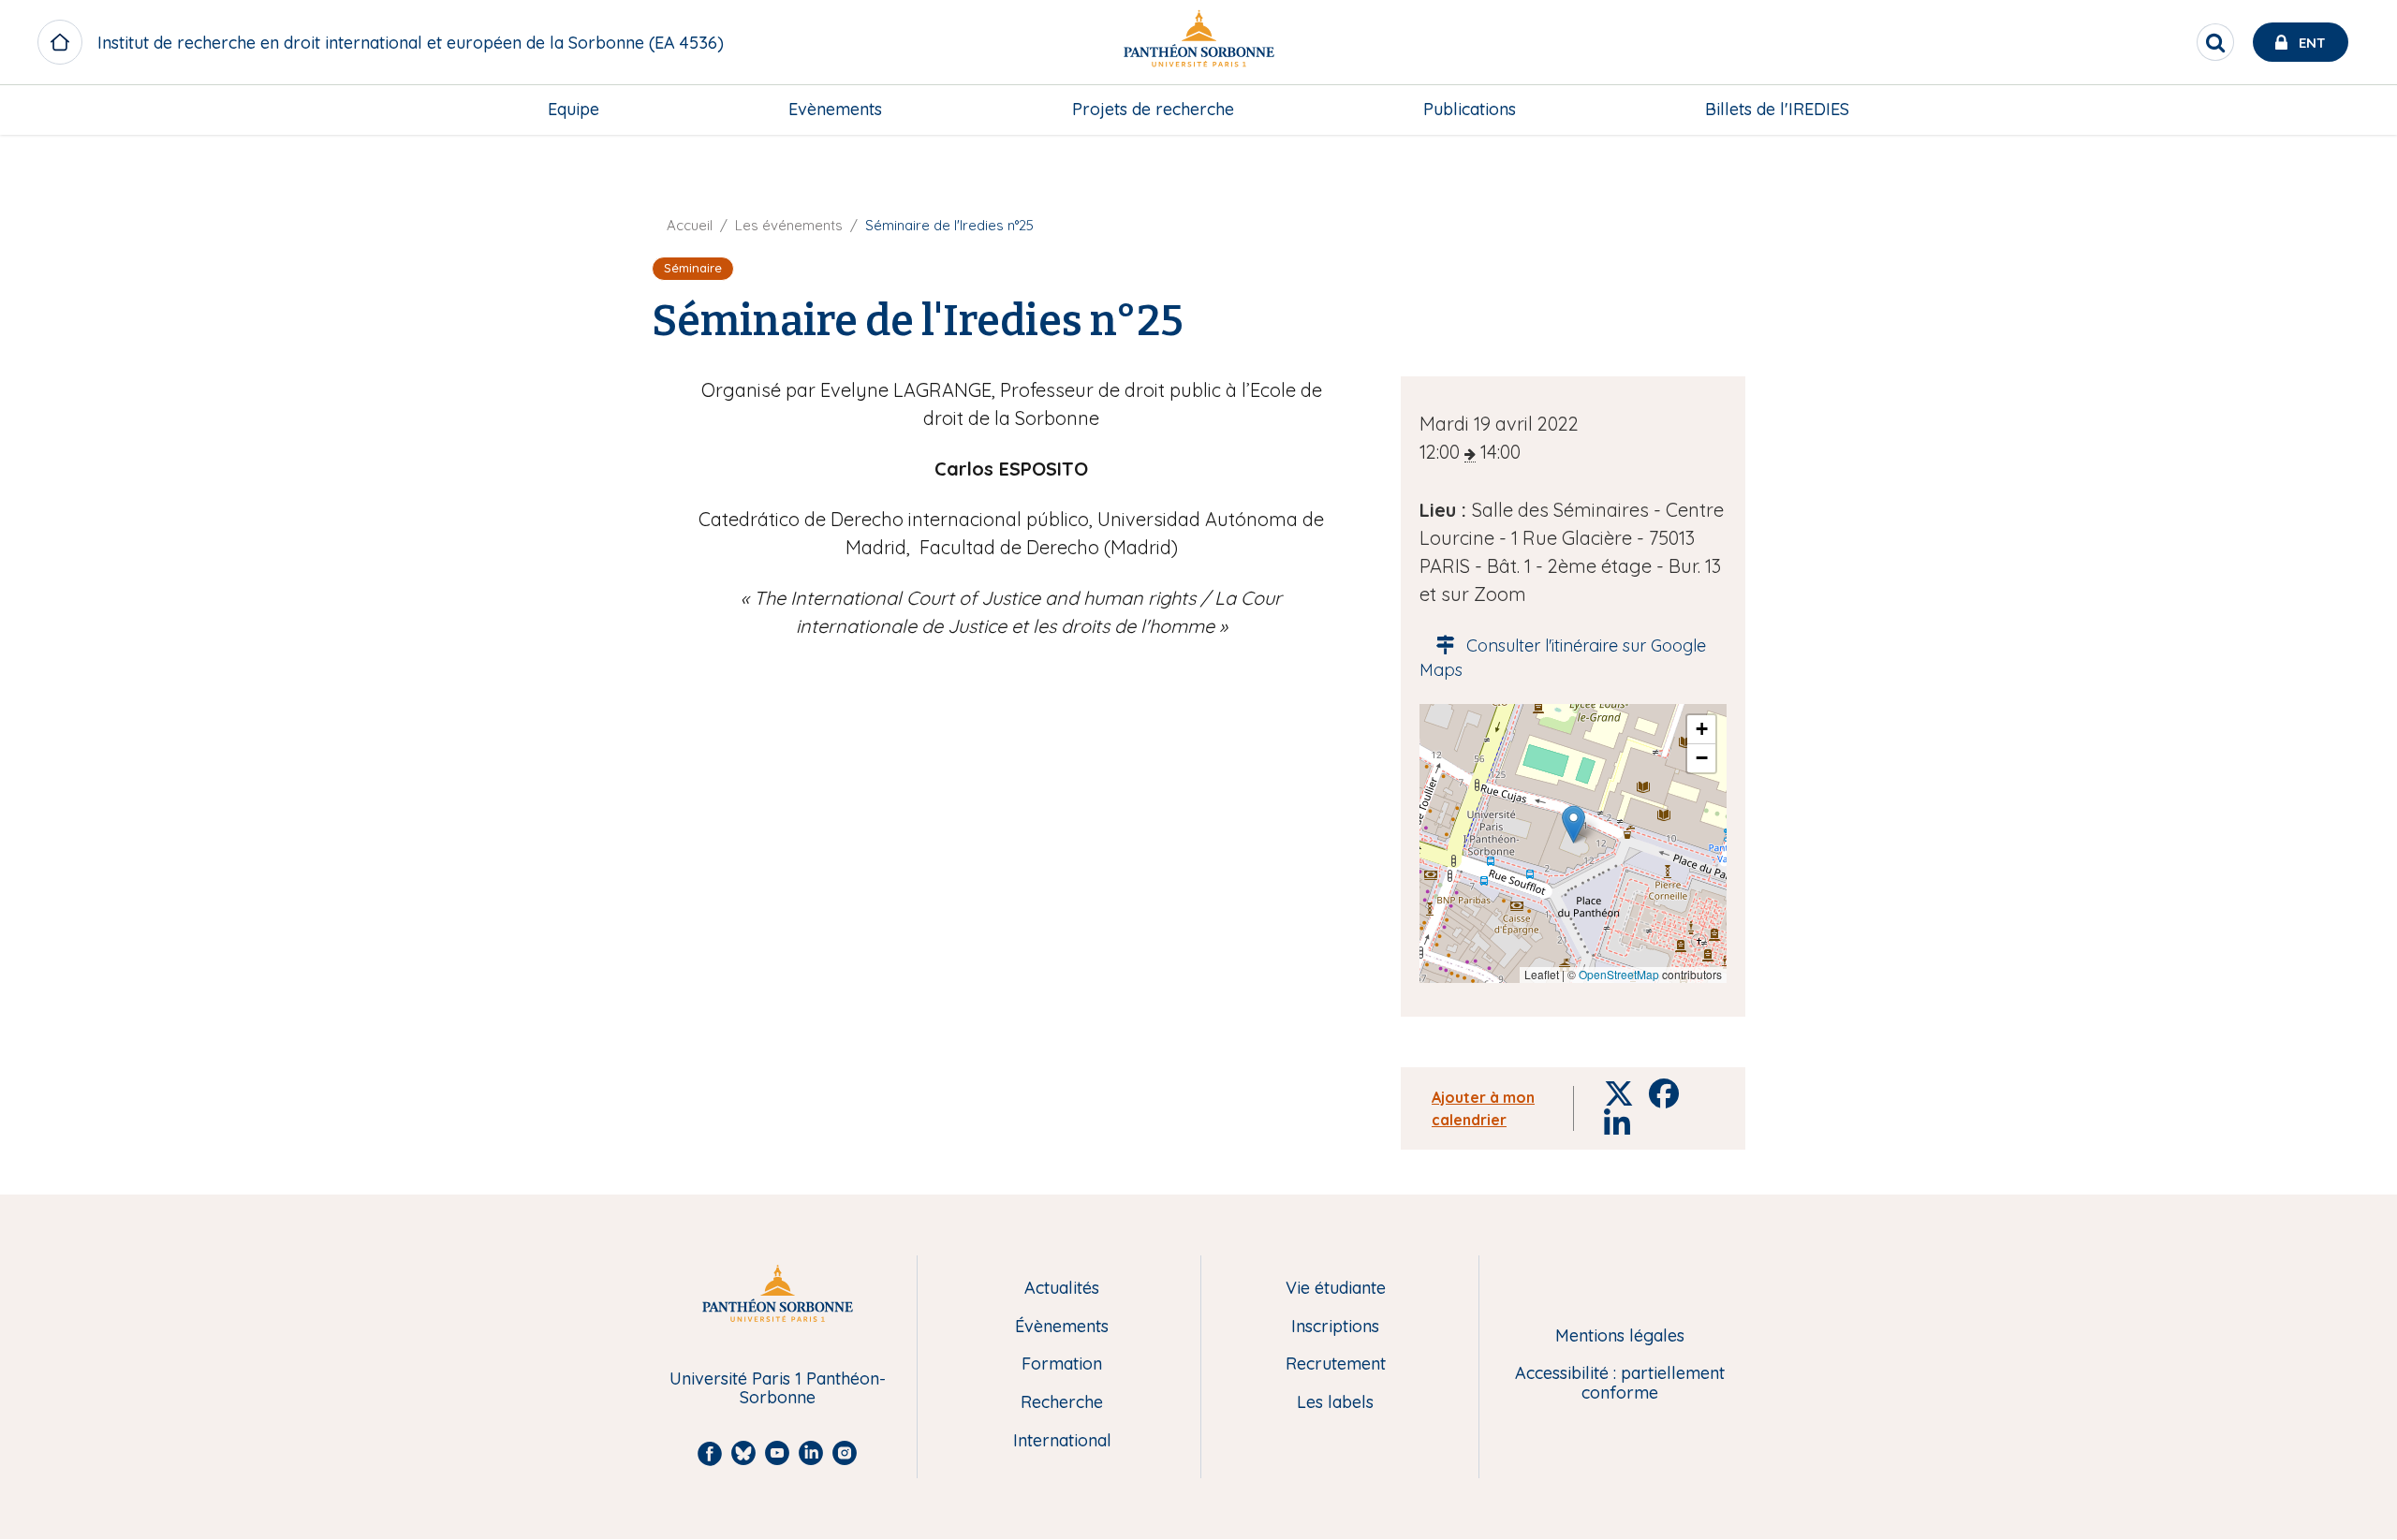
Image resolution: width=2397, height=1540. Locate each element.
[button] (1573, 824)
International (1062, 1441)
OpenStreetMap (1619, 974)
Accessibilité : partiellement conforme (1620, 1383)
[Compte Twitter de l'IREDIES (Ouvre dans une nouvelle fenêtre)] (2358, 154)
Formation (1062, 1364)
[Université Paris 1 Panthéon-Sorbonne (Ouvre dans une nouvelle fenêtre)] (1198, 43)
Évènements (1062, 1327)
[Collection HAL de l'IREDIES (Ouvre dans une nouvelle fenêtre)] (2358, 269)
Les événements (789, 225)
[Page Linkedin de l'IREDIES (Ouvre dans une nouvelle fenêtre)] (2358, 193)
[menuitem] (574, 110)
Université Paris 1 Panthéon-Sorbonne (778, 1389)
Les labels (1335, 1403)
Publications (1470, 109)
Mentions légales (1620, 1336)
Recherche (1062, 1403)
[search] (2215, 42)
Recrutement (1336, 1364)
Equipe (574, 109)
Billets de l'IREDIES (1777, 109)
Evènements (835, 109)
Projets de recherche (1153, 109)
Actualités (1062, 1289)
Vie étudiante (1336, 1289)
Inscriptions (1335, 1327)
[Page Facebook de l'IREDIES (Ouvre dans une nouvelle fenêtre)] (2358, 230)
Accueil (690, 225)
